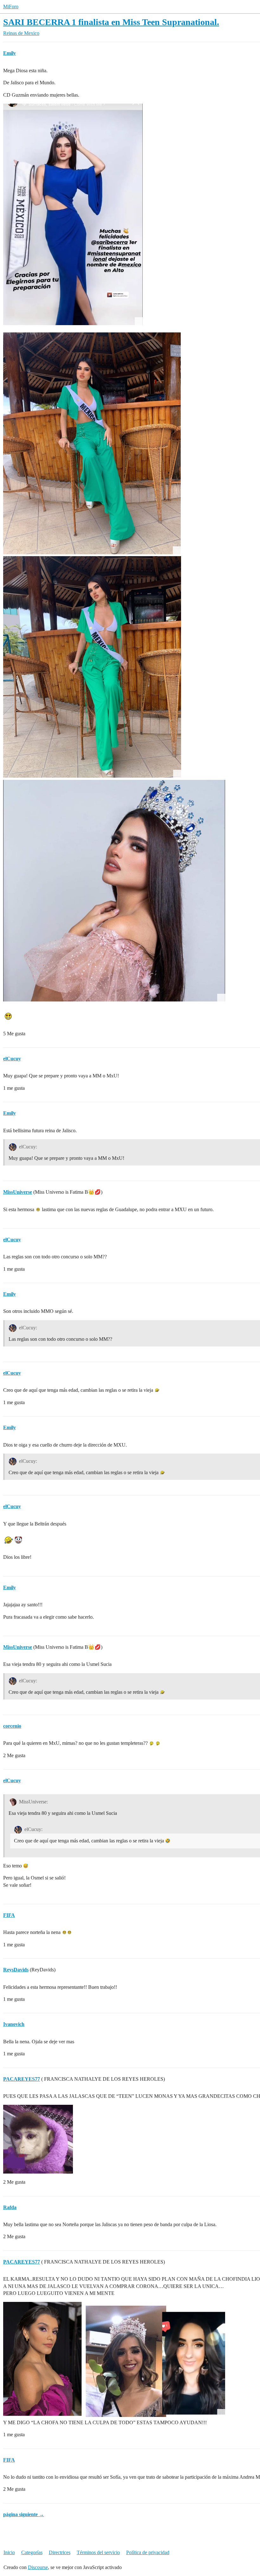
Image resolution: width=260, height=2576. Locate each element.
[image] (114, 2359)
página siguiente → (24, 2514)
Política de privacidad (148, 2552)
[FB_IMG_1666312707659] (114, 891)
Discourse (38, 2567)
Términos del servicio (98, 2552)
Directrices (60, 2552)
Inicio (9, 2552)
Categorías (32, 2552)
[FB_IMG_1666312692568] (92, 443)
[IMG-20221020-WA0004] (73, 215)
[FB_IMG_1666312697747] (92, 667)
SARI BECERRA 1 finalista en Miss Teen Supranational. (111, 22)
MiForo (11, 6)
